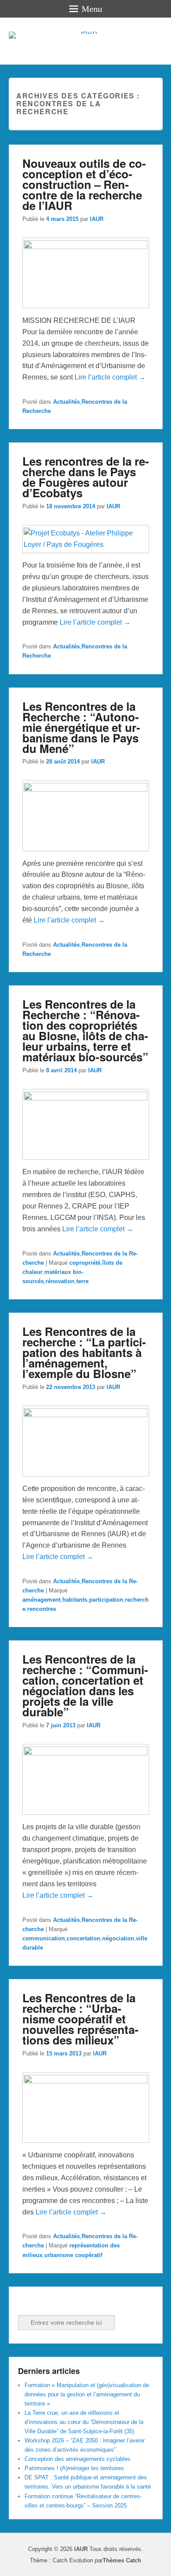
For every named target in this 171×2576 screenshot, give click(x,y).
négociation (118, 1938)
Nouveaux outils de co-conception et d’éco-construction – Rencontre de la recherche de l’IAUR (84, 184)
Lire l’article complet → (110, 377)
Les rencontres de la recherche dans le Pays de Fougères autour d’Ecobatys (86, 477)
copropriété (85, 1263)
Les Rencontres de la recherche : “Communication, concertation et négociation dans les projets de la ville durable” (85, 1685)
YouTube (64, 2303)
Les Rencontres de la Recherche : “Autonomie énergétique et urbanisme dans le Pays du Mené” (81, 727)
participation (106, 1600)
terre (82, 1281)
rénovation (60, 1281)
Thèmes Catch (122, 2560)
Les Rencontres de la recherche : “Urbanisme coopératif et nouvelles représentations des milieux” (80, 2019)
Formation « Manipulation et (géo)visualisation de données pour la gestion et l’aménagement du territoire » (87, 2394)
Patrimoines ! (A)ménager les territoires (74, 2468)
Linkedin (45, 2303)
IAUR (97, 219)
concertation (84, 1938)
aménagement (41, 1600)
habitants (75, 1600)
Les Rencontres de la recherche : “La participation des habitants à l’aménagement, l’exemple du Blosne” (84, 1352)
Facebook (25, 2303)
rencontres (42, 1609)
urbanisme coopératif (73, 2255)
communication (44, 1938)
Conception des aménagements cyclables (78, 2459)
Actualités (66, 402)
